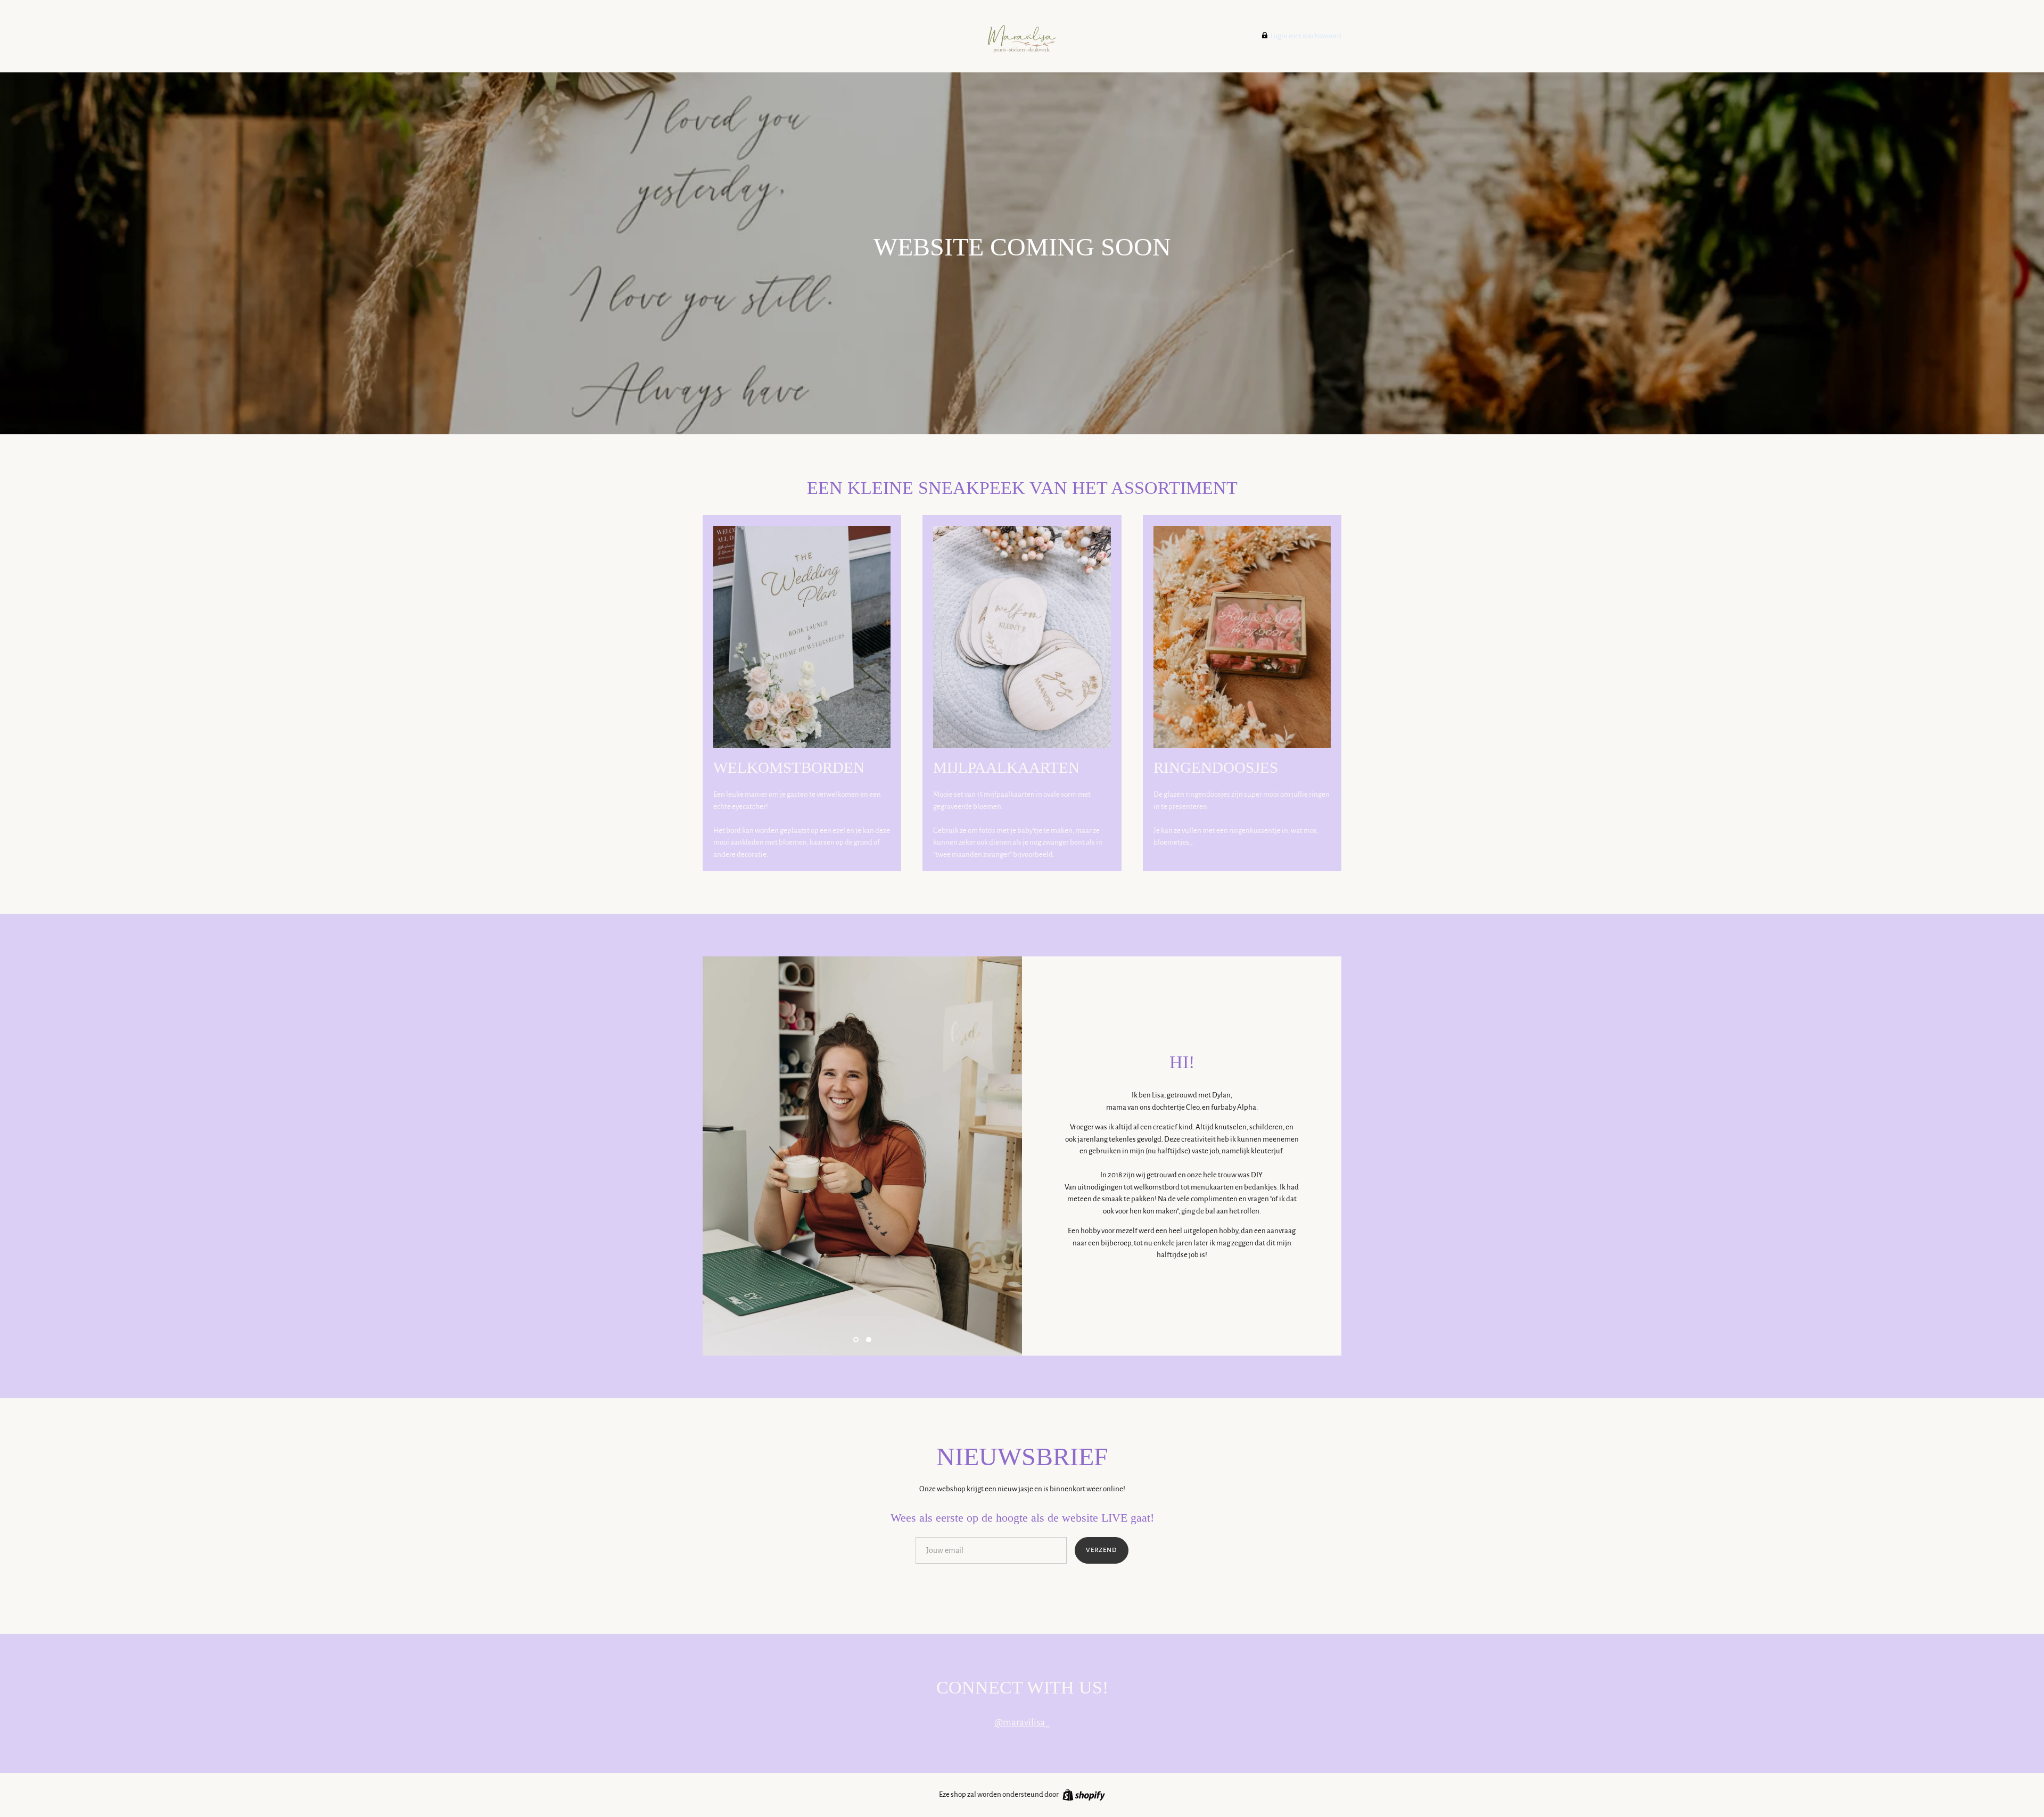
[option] (862, 1156)
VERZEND (1102, 1550)
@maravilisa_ (1022, 1722)
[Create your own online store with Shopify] (1082, 1794)
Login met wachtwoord (1305, 36)
